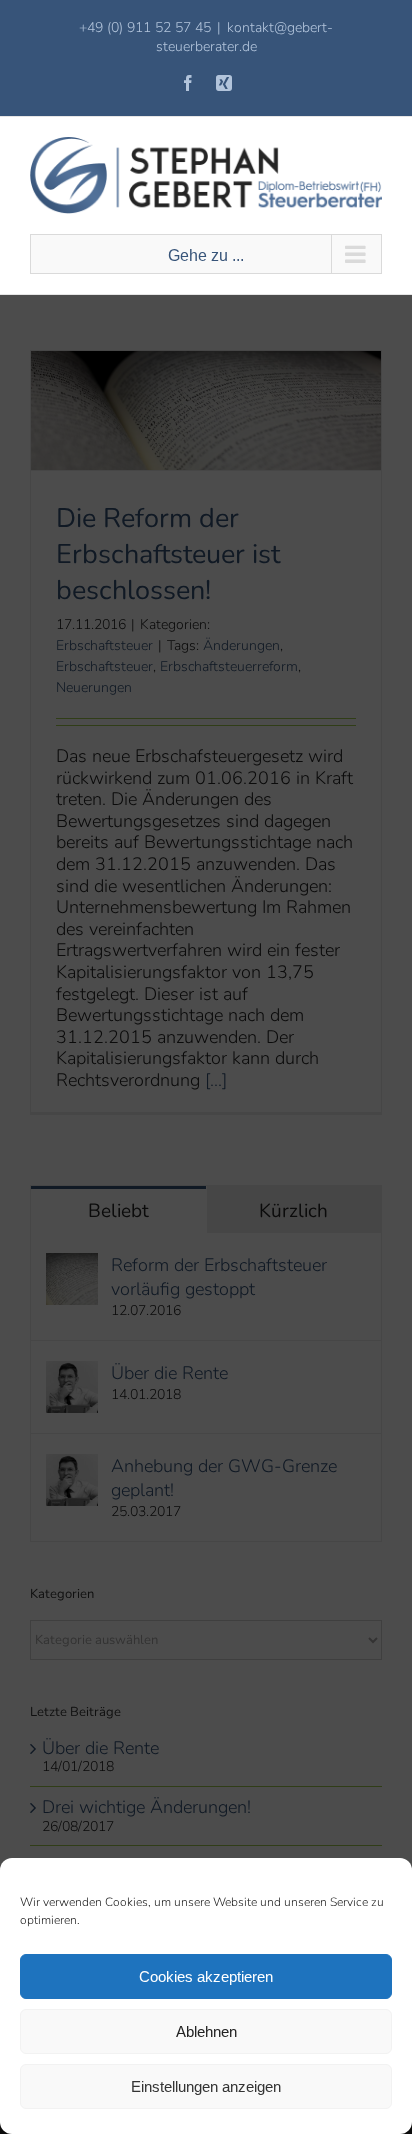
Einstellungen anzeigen (206, 2086)
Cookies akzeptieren (206, 1976)
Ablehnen (206, 2031)
